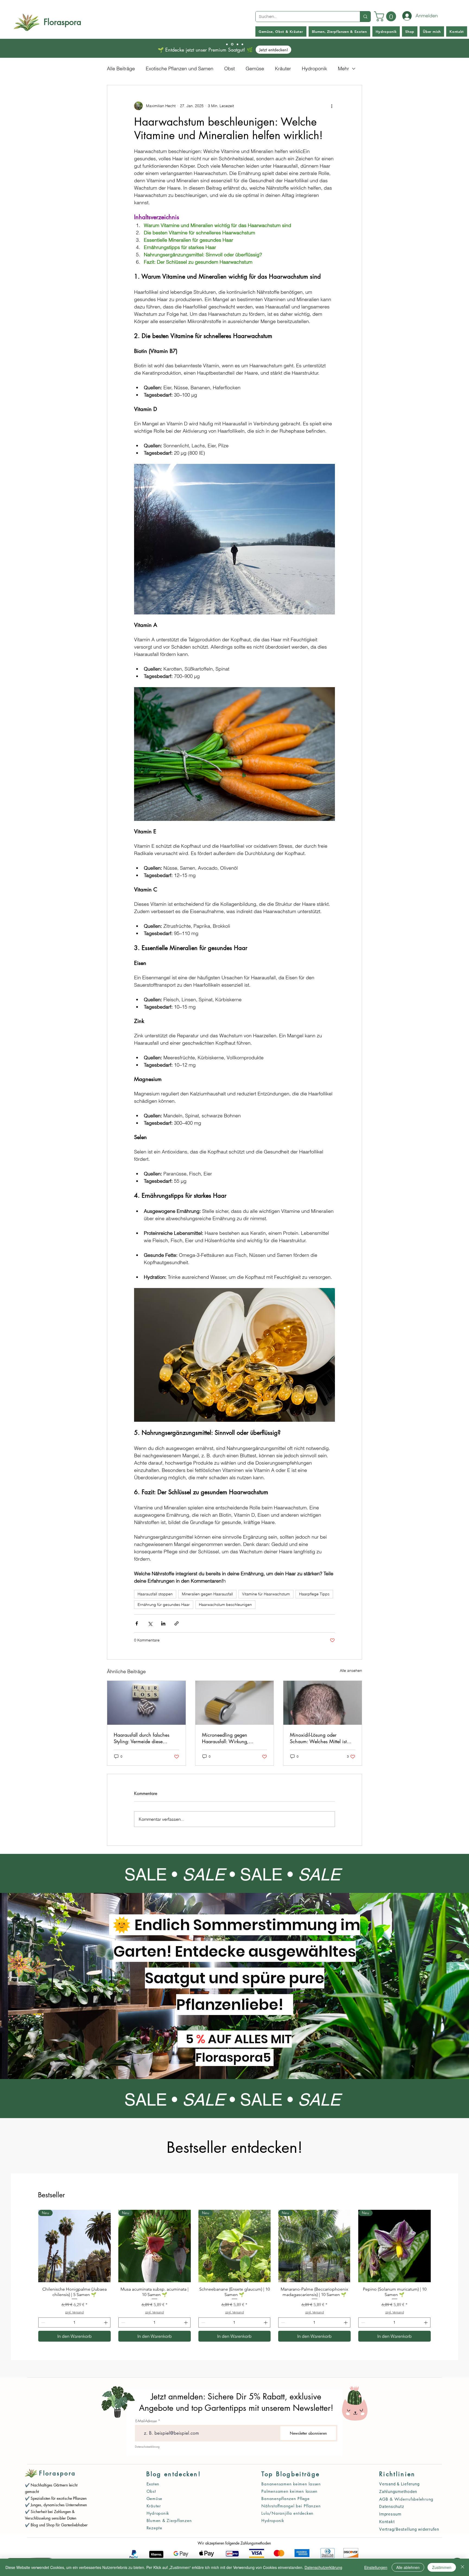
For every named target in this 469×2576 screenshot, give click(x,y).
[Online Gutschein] (237, 44)
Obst (229, 68)
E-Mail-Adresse (146, 2421)
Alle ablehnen (408, 2567)
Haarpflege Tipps (314, 1594)
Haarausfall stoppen (155, 1594)
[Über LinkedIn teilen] (163, 1623)
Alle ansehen (351, 1670)
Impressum (390, 2514)
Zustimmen (442, 2567)
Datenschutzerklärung (147, 2446)
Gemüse (255, 68)
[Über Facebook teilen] (137, 1623)
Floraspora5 (234, 2057)
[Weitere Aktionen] (332, 106)
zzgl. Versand (74, 2312)
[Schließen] (462, 2567)
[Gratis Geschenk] (242, 44)
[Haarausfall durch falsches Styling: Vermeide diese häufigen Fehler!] (146, 1703)
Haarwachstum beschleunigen (225, 1605)
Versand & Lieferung (399, 2484)
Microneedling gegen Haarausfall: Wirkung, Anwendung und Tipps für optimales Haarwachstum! (229, 1738)
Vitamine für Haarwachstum (266, 1594)
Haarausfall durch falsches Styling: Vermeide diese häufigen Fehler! (142, 1738)
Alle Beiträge (121, 68)
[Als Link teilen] (177, 1623)
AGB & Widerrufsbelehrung (406, 2499)
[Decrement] (42, 2322)
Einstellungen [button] (376, 2567)
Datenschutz (392, 2507)
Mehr (343, 68)
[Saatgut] (227, 44)
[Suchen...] (365, 17)
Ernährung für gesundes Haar (164, 1605)
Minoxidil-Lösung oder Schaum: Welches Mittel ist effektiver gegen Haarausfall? (320, 1738)
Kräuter (283, 68)
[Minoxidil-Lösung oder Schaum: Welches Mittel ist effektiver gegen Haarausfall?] (323, 1703)
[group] (234, 2276)
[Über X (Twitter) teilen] (150, 1623)
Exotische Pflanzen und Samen (180, 68)
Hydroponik (314, 68)
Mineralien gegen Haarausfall (207, 1594)
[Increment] (106, 2322)
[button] (386, 16)
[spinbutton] (74, 2322)
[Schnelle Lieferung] (232, 44)
